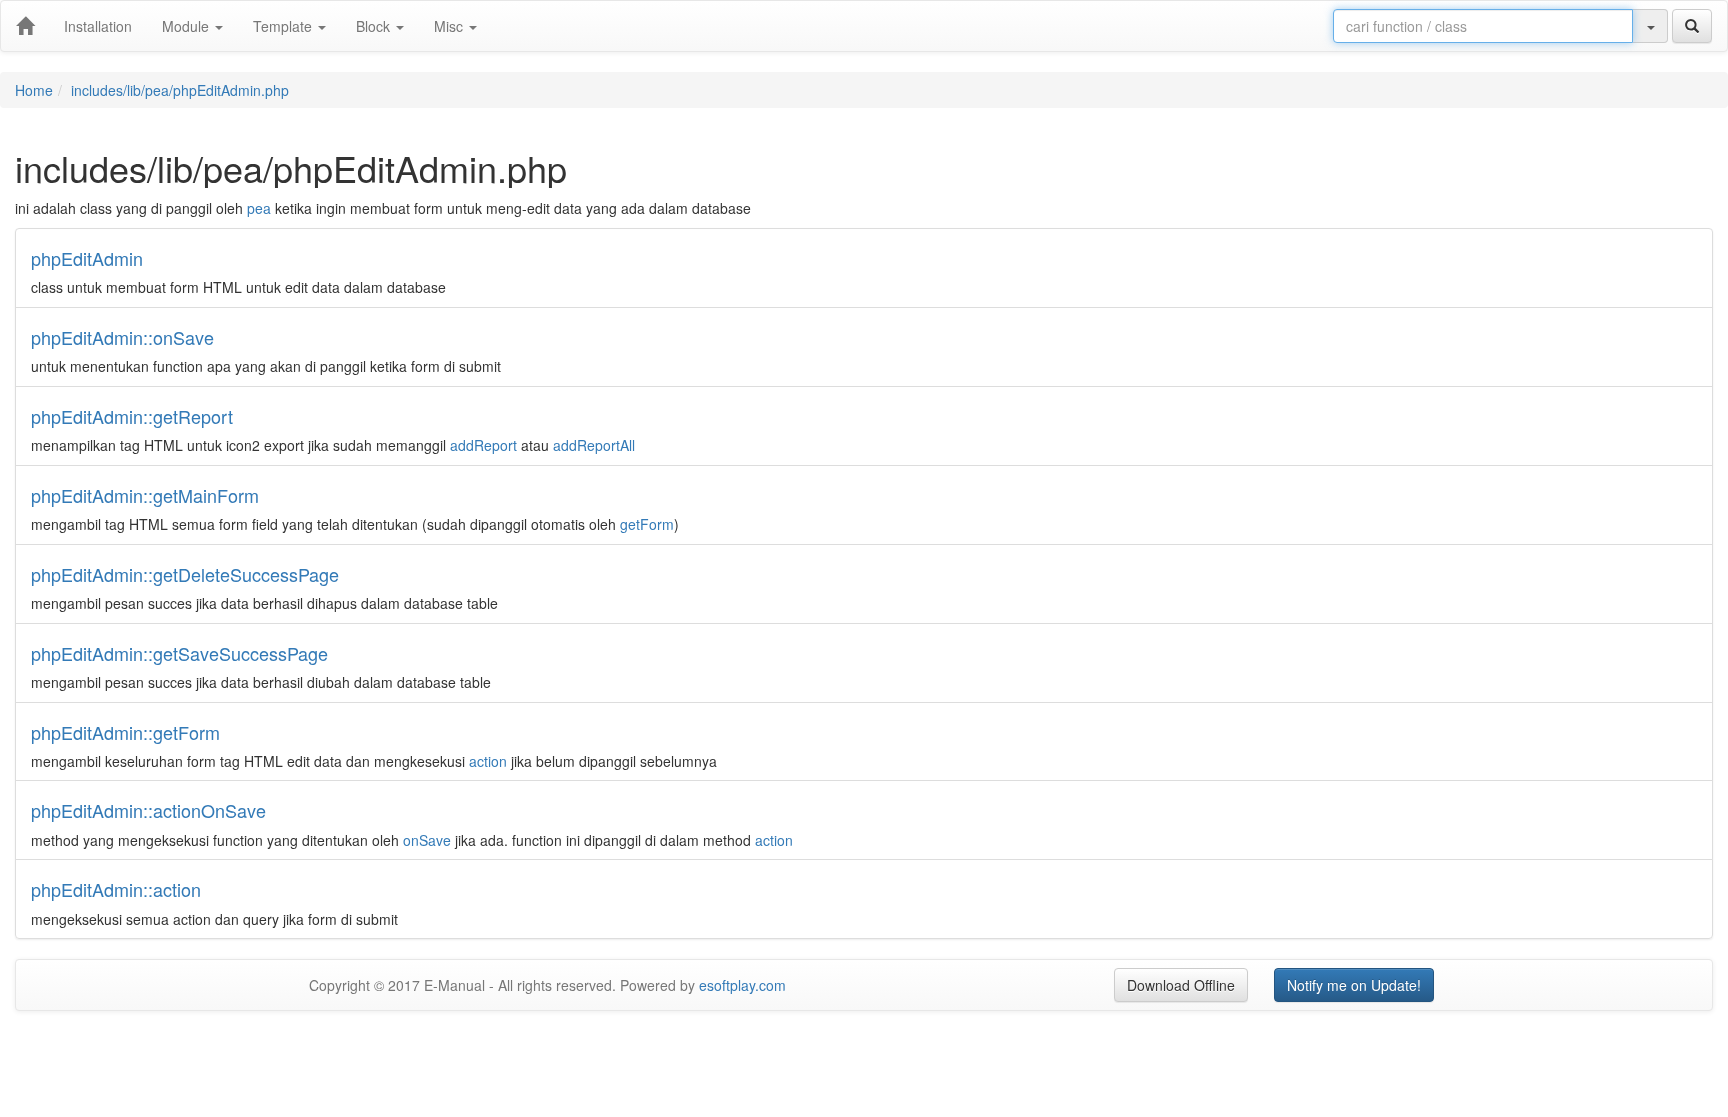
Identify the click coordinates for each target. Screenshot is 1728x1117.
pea (259, 208)
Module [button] (187, 26)
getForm (647, 524)
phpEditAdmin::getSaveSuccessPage (179, 653)
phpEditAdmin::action (116, 889)
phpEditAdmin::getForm (125, 732)
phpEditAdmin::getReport (132, 416)
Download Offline (1181, 985)
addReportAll (594, 445)
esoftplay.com (742, 985)
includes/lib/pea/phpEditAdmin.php (180, 90)
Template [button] (284, 26)
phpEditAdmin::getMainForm (145, 495)
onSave (427, 840)
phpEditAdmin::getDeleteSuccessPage (185, 574)
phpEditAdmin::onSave (122, 337)
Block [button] (375, 26)
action (488, 761)
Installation (98, 26)
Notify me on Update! (1354, 985)
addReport (483, 445)
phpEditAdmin (87, 258)
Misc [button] (450, 26)
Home (34, 90)
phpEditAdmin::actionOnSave (148, 810)
